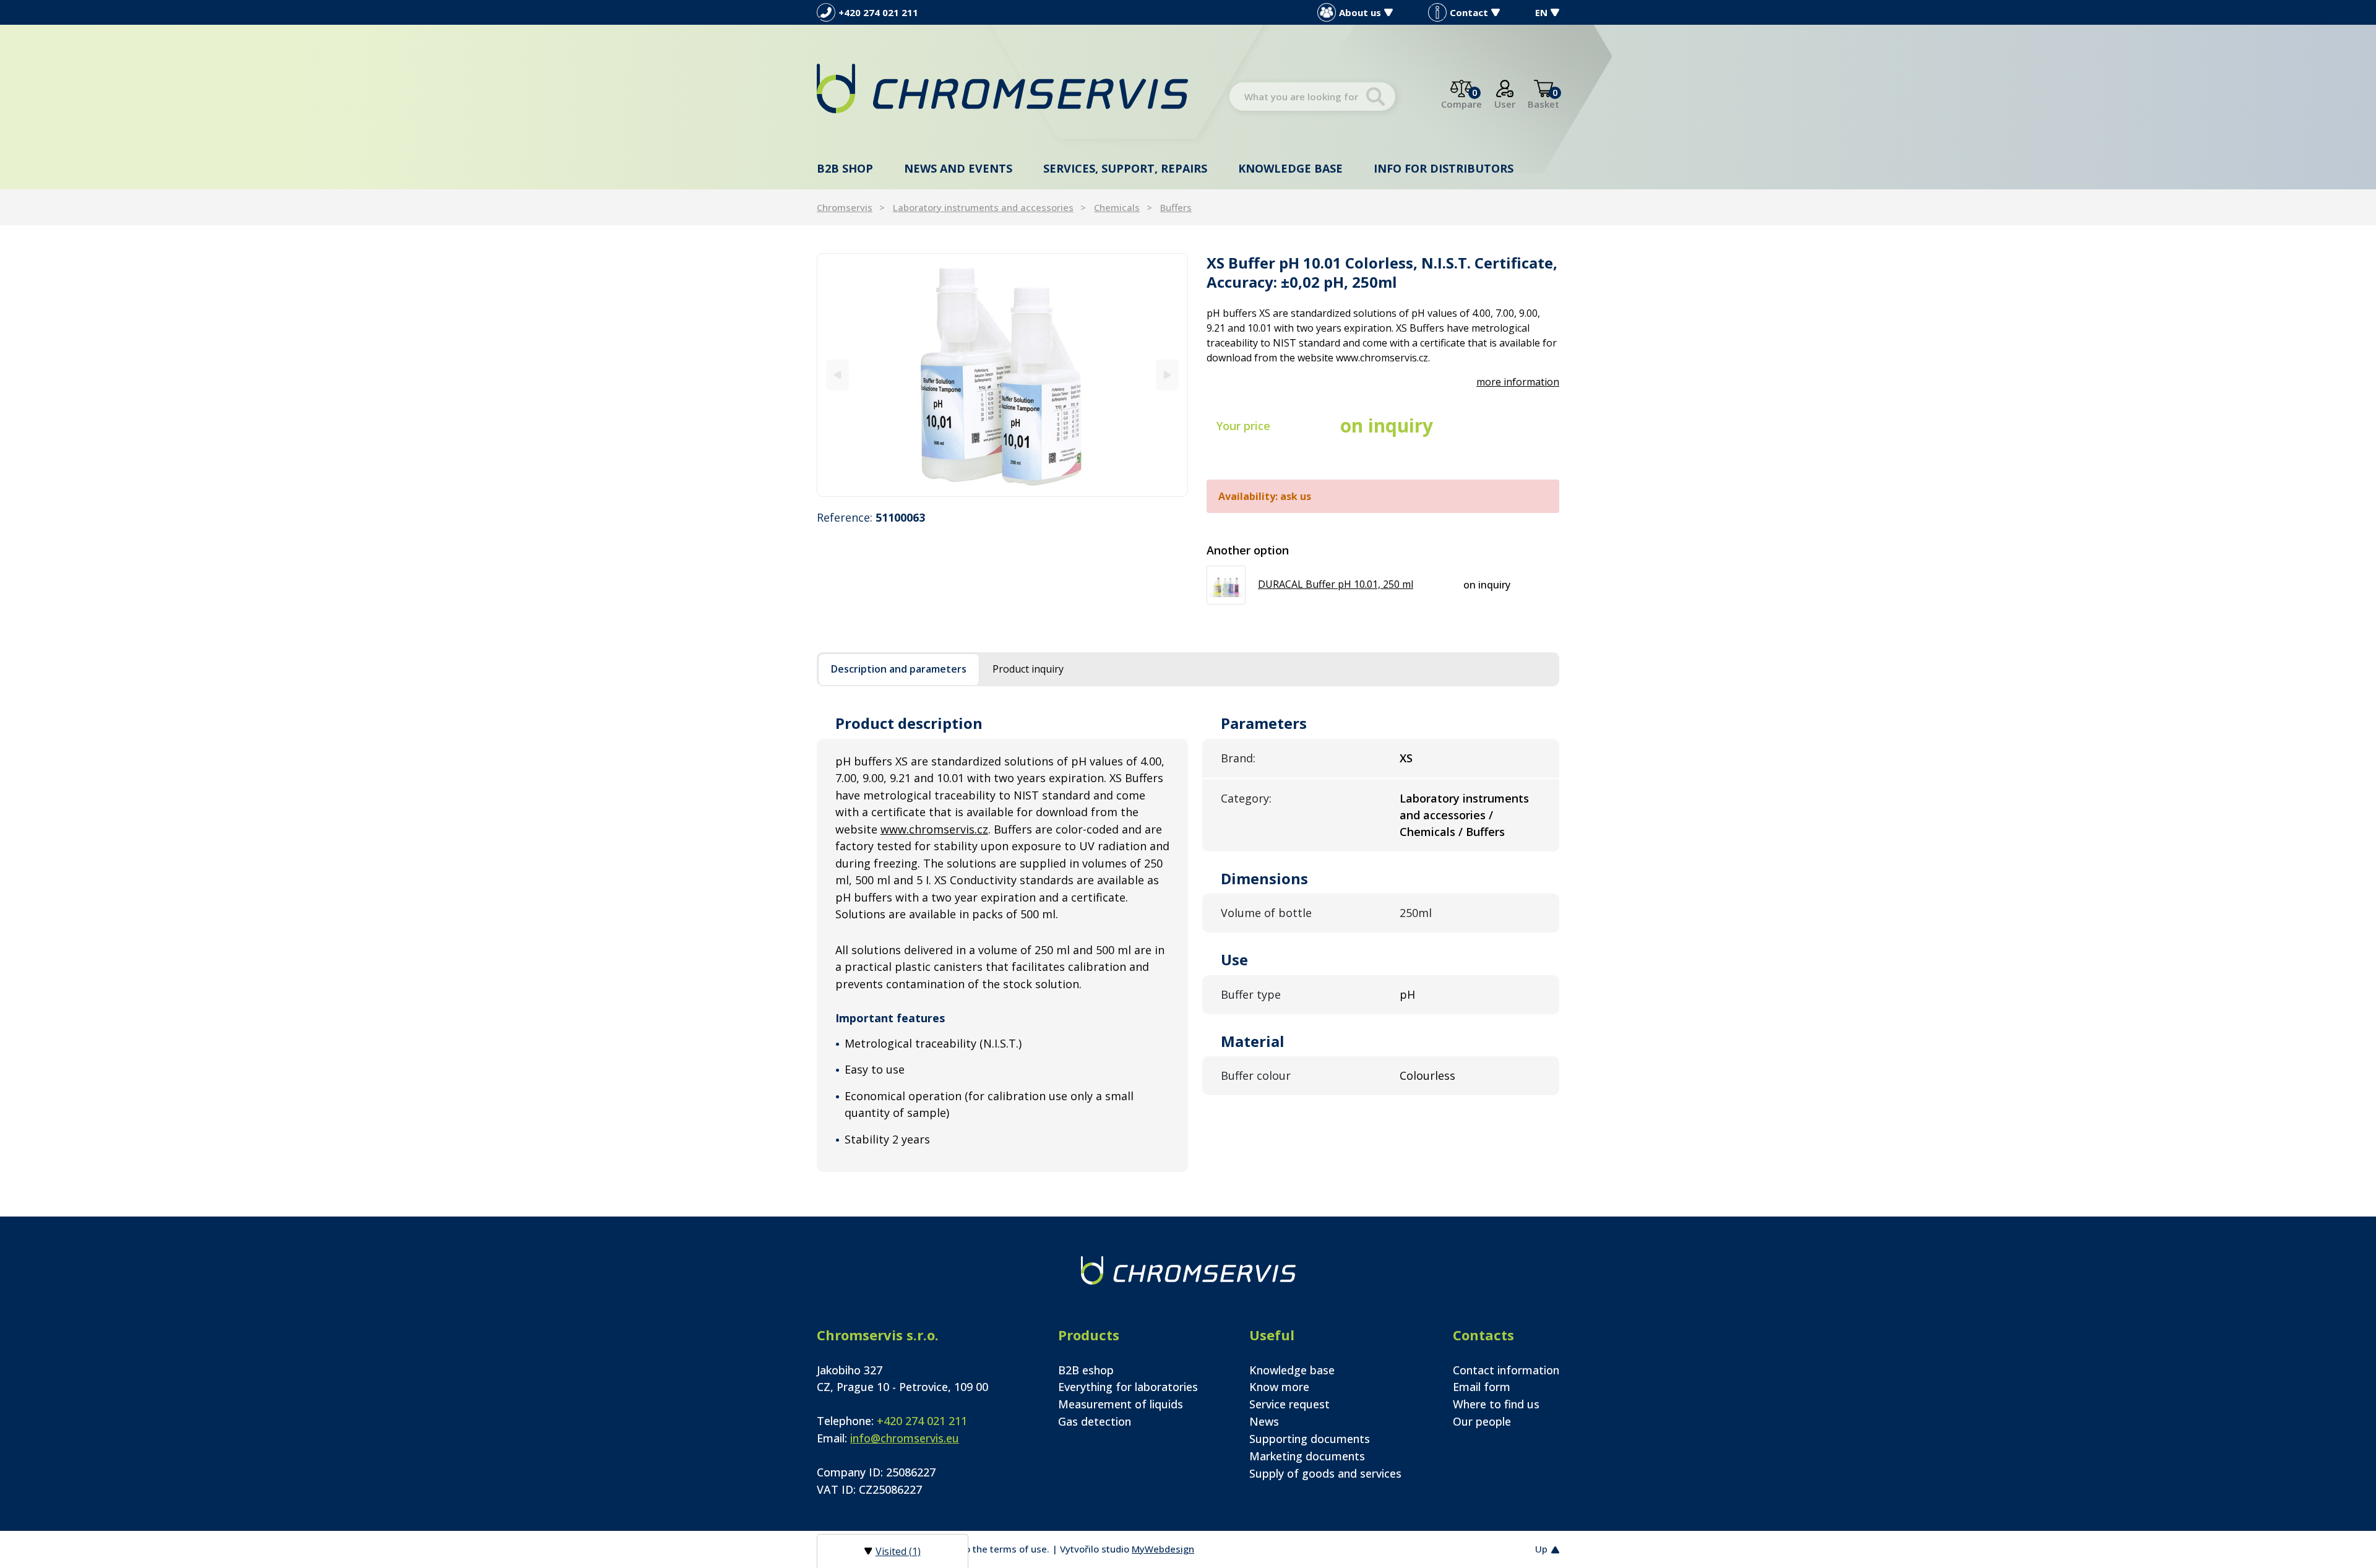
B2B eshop (1086, 1370)
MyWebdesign (1163, 1549)
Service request (1289, 1404)
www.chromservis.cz (934, 829)
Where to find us (1496, 1404)
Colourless (1427, 1075)
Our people (1482, 1421)
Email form (1482, 1387)
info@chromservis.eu (905, 1438)
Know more (1279, 1387)
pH (1407, 994)
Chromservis (845, 207)
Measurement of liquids (1121, 1404)
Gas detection (1095, 1421)
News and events (958, 168)
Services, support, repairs (1125, 168)
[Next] (1167, 375)
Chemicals (1117, 207)
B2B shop (845, 168)
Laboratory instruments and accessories (983, 207)
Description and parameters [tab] (899, 669)
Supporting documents (1310, 1439)
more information (1518, 382)
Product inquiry (1028, 669)
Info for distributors (1444, 168)
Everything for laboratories (1128, 1387)
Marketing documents (1307, 1456)
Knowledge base (1290, 168)
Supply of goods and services (1325, 1473)
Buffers (1176, 207)
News (1264, 1421)
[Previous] (837, 375)
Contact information (1506, 1370)
